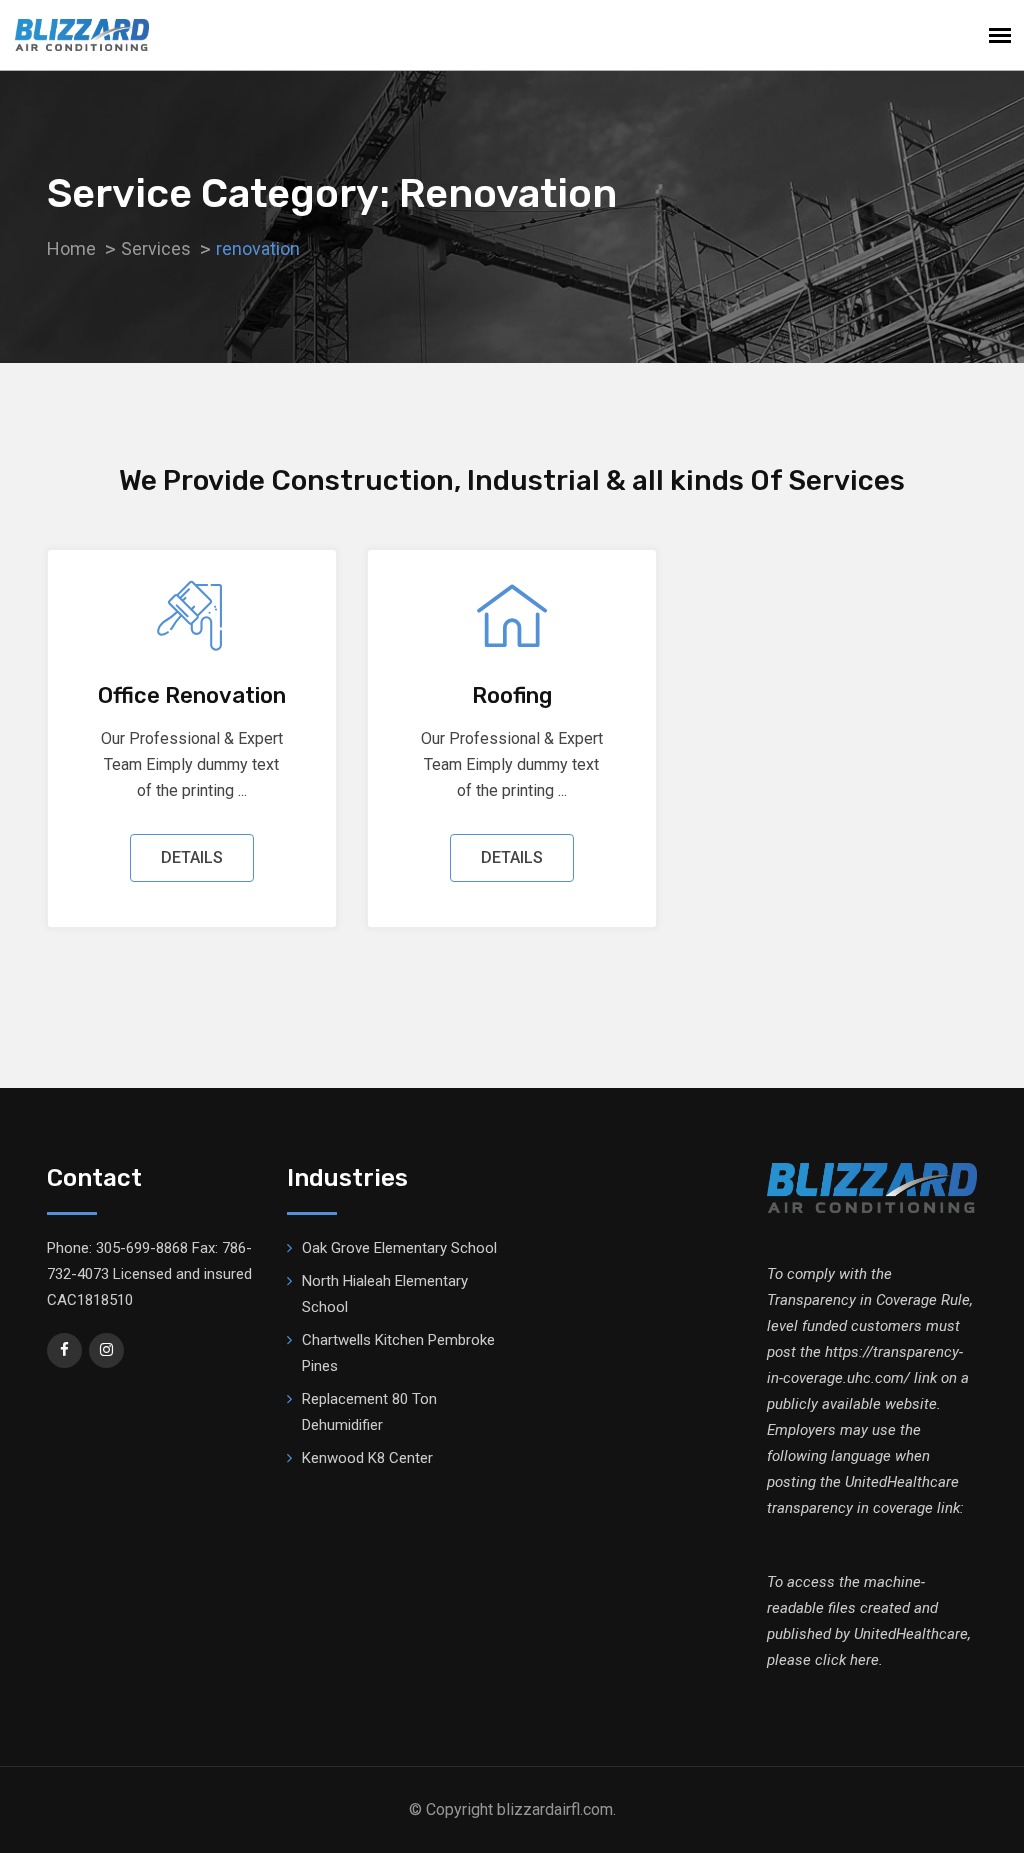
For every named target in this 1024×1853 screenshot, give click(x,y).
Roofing (512, 695)
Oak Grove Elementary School (399, 1248)
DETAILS (192, 857)
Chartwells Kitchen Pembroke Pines (398, 1353)
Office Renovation (192, 695)
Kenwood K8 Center (367, 1458)
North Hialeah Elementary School (385, 1294)
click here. (849, 1660)
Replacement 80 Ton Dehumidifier (369, 1412)
